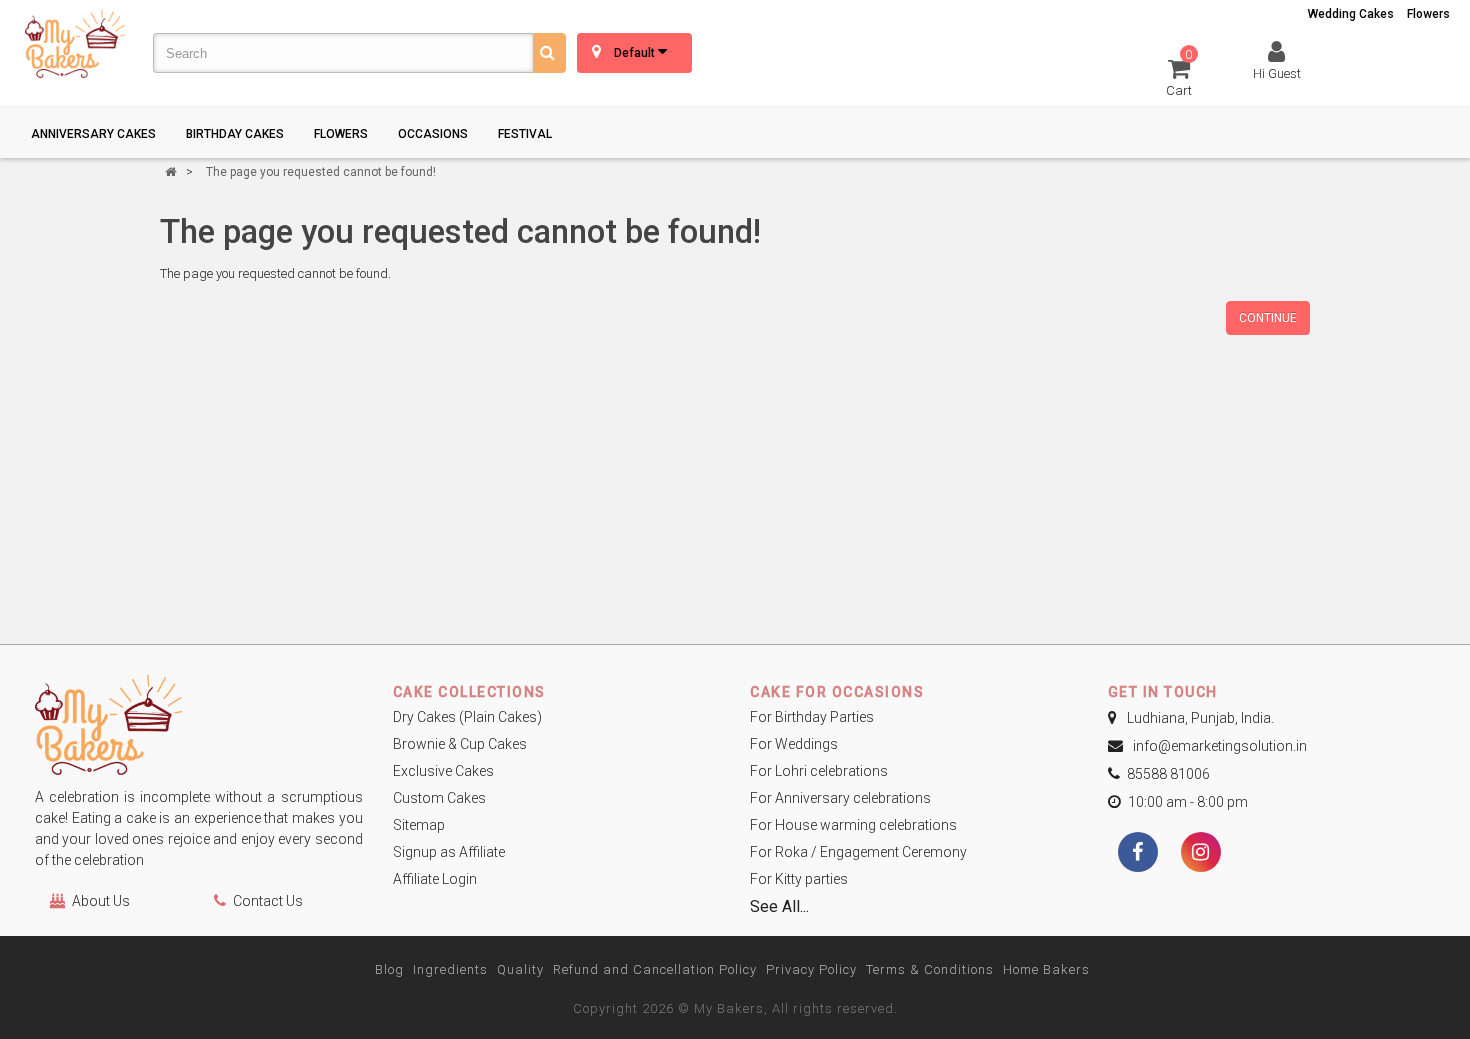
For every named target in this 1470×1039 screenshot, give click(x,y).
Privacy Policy (811, 969)
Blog (389, 969)
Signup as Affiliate (449, 852)
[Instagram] (1201, 854)
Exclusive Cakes (443, 771)
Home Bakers (1046, 969)
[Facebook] (1138, 854)
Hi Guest (1277, 73)
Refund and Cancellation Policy (655, 969)
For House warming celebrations (853, 825)
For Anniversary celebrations (840, 798)
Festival (525, 134)
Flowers (1428, 14)
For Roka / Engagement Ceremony (858, 852)
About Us (101, 901)
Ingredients (450, 969)
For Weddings (794, 744)
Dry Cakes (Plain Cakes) (467, 717)
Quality (520, 969)
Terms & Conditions (930, 969)
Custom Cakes (439, 798)
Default (636, 53)
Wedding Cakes (1351, 14)
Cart (1179, 76)
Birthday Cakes (235, 134)
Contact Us (268, 901)
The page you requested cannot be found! (321, 172)
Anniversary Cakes (93, 134)
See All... (779, 906)
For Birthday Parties (812, 717)
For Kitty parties (799, 879)
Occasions (433, 134)
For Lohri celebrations (819, 771)
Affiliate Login (435, 879)
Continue (1268, 318)
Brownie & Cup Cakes (460, 744)
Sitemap (419, 825)
